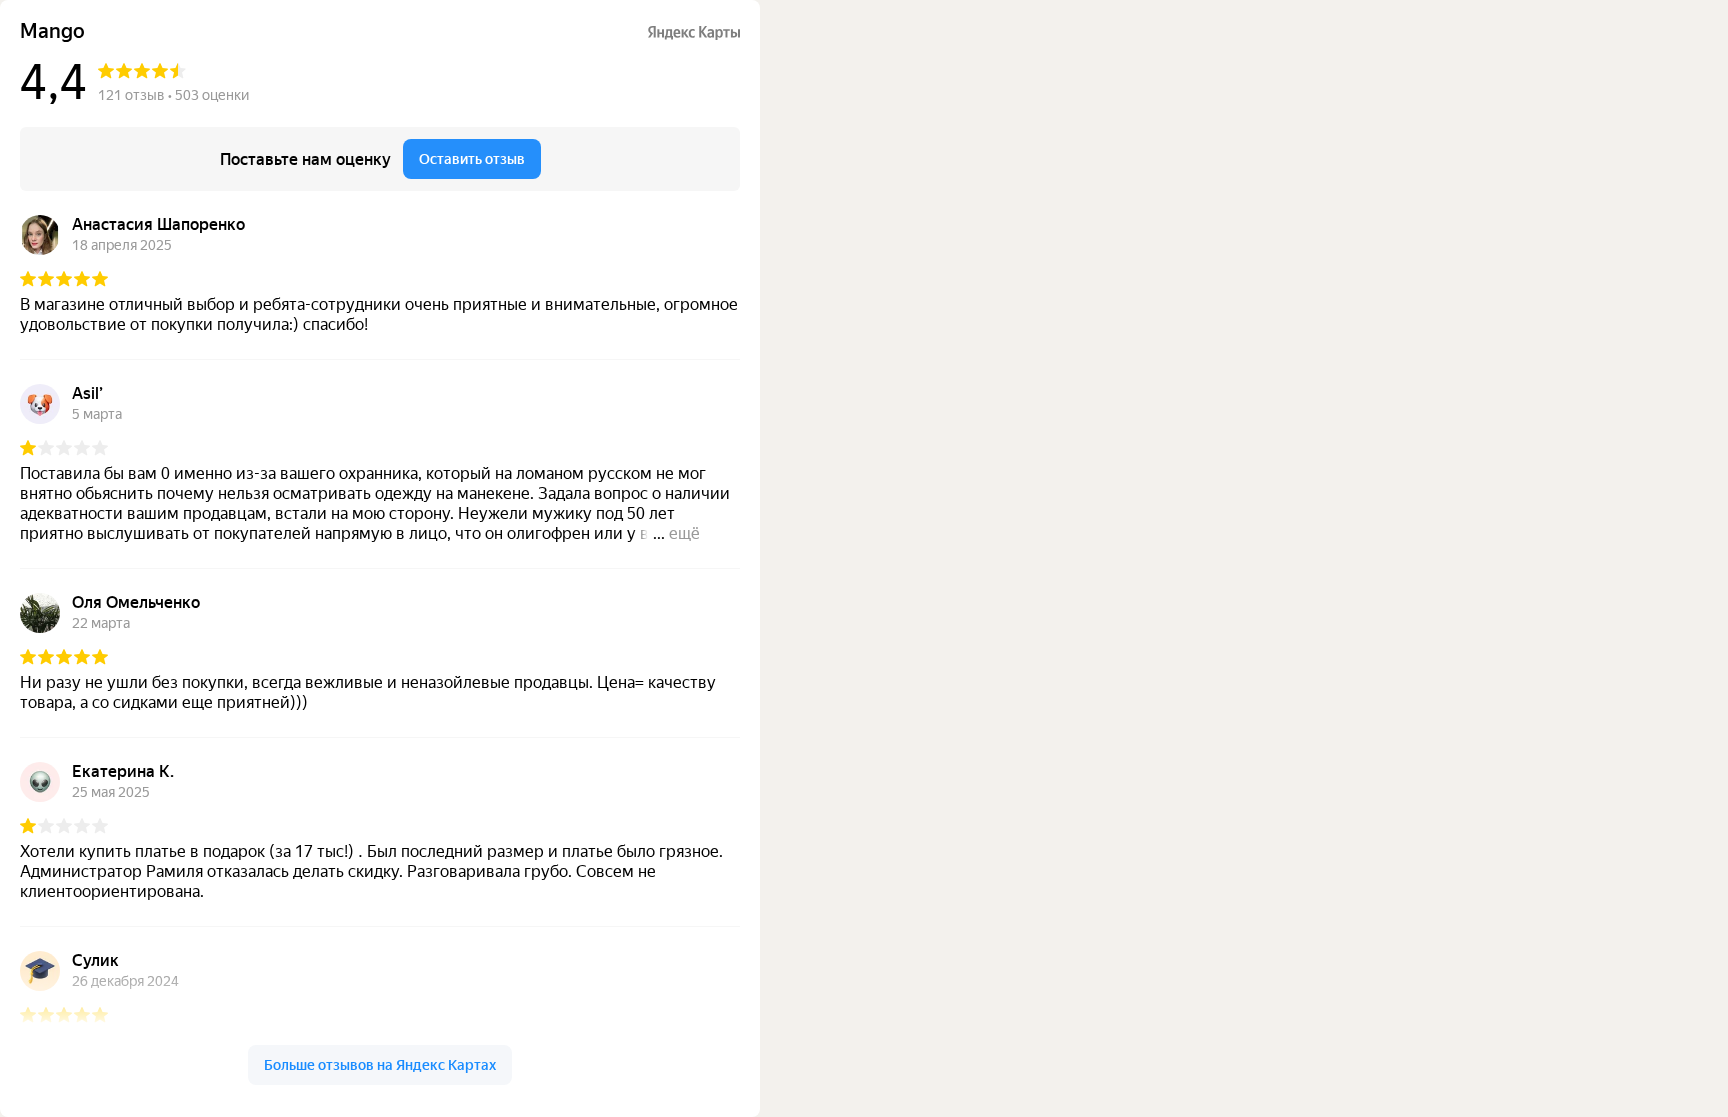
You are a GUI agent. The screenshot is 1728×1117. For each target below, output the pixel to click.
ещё (684, 533)
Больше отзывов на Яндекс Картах (380, 1065)
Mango (52, 31)
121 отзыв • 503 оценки (173, 95)
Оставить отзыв (472, 159)
